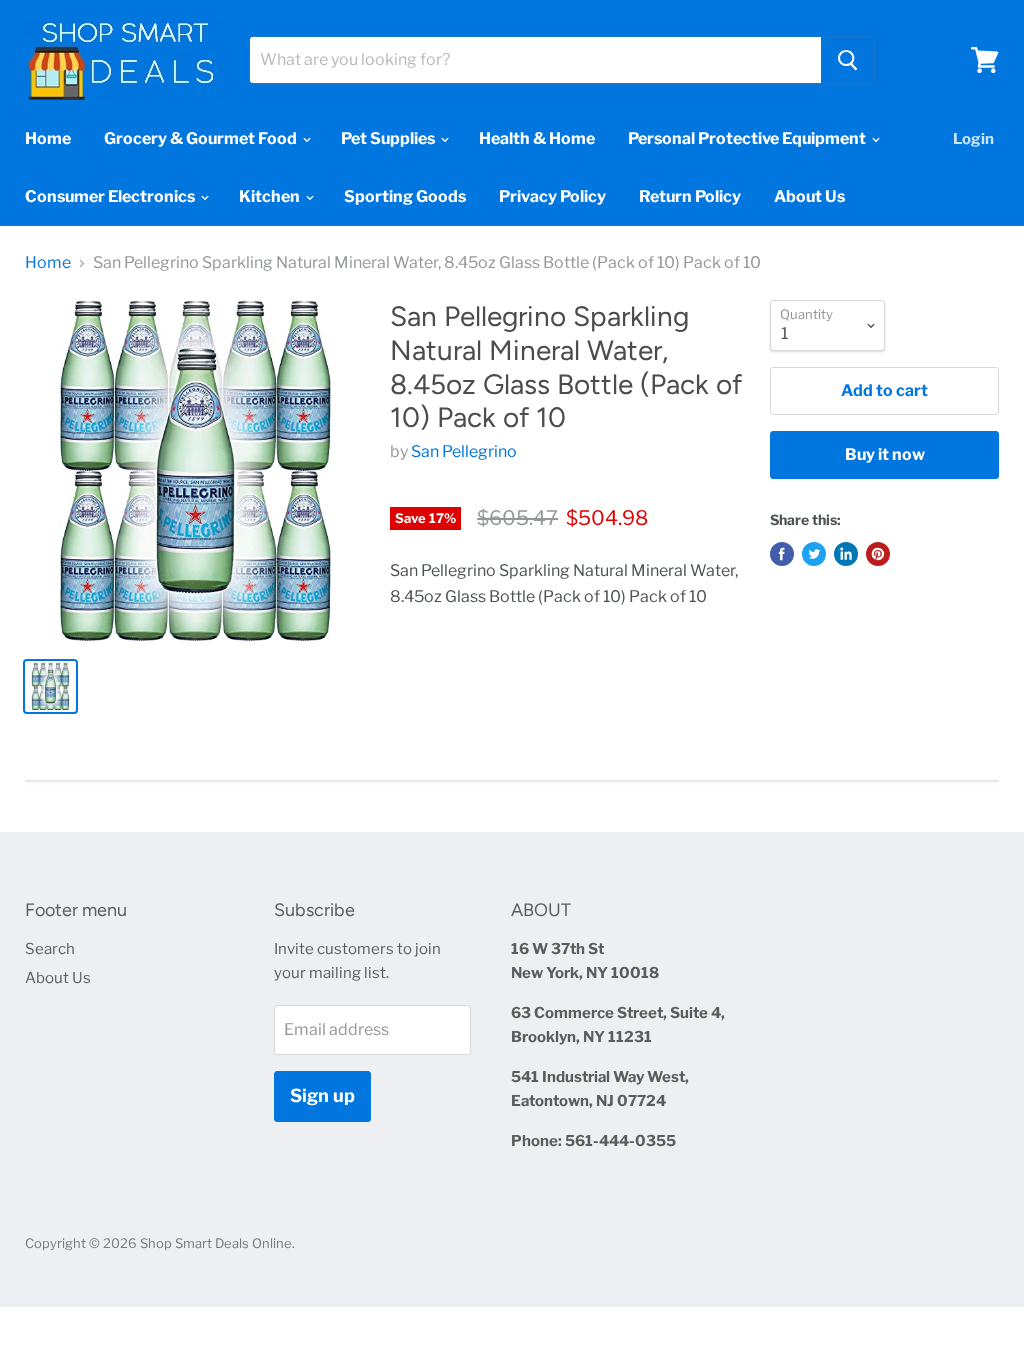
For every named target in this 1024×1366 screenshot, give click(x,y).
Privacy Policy (552, 196)
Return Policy (690, 196)
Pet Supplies (389, 138)
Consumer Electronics (111, 196)
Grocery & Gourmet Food (202, 138)
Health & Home (537, 138)
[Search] (847, 60)
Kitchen (271, 196)
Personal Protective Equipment (748, 138)
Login (973, 139)
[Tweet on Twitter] (814, 554)
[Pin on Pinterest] (878, 554)
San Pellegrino (464, 451)
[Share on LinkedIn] (846, 554)
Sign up (322, 1095)
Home (48, 138)
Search (50, 949)
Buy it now (885, 454)
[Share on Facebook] (782, 554)
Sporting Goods (405, 196)
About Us (809, 196)
